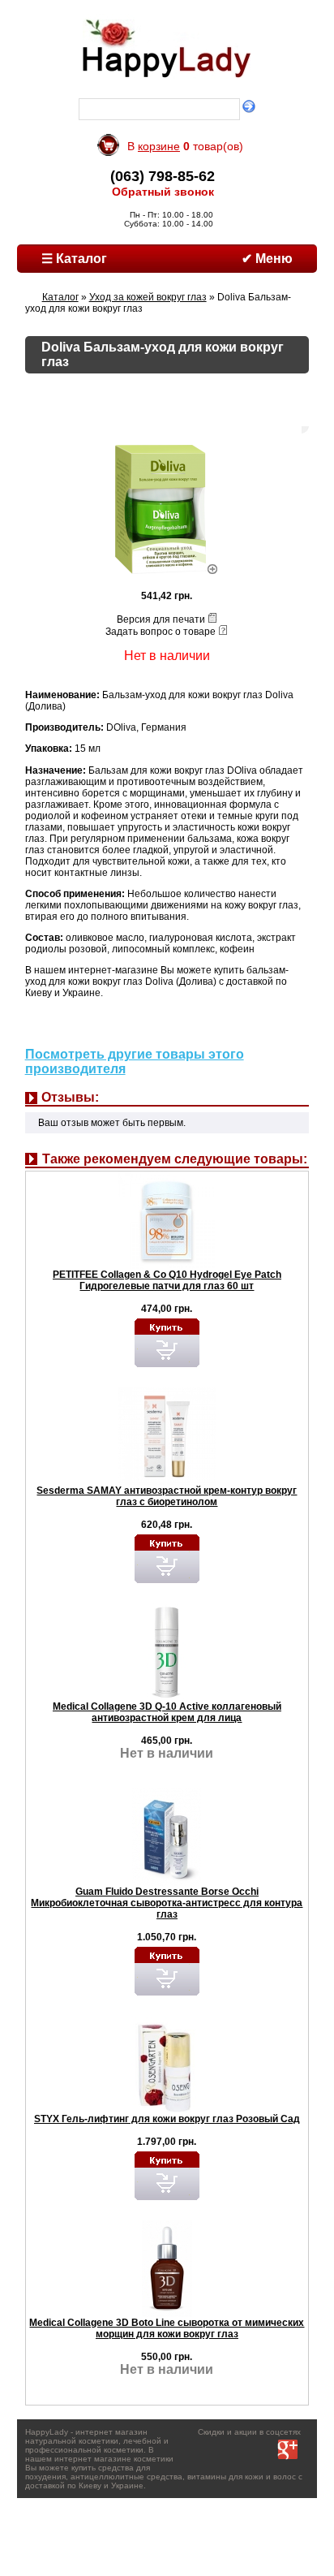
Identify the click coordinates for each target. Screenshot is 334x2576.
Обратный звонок (163, 192)
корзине (159, 146)
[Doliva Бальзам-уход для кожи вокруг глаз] (167, 571)
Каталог (60, 297)
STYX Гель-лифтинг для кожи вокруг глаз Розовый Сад (167, 2119)
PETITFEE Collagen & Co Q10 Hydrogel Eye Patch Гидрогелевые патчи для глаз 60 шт (167, 1280)
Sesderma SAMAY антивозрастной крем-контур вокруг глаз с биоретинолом (167, 1496)
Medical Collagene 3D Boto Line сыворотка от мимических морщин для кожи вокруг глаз (167, 2328)
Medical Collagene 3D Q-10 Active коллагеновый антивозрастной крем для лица (167, 1712)
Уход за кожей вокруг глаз (148, 297)
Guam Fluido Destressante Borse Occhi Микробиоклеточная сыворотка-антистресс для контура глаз (167, 1903)
